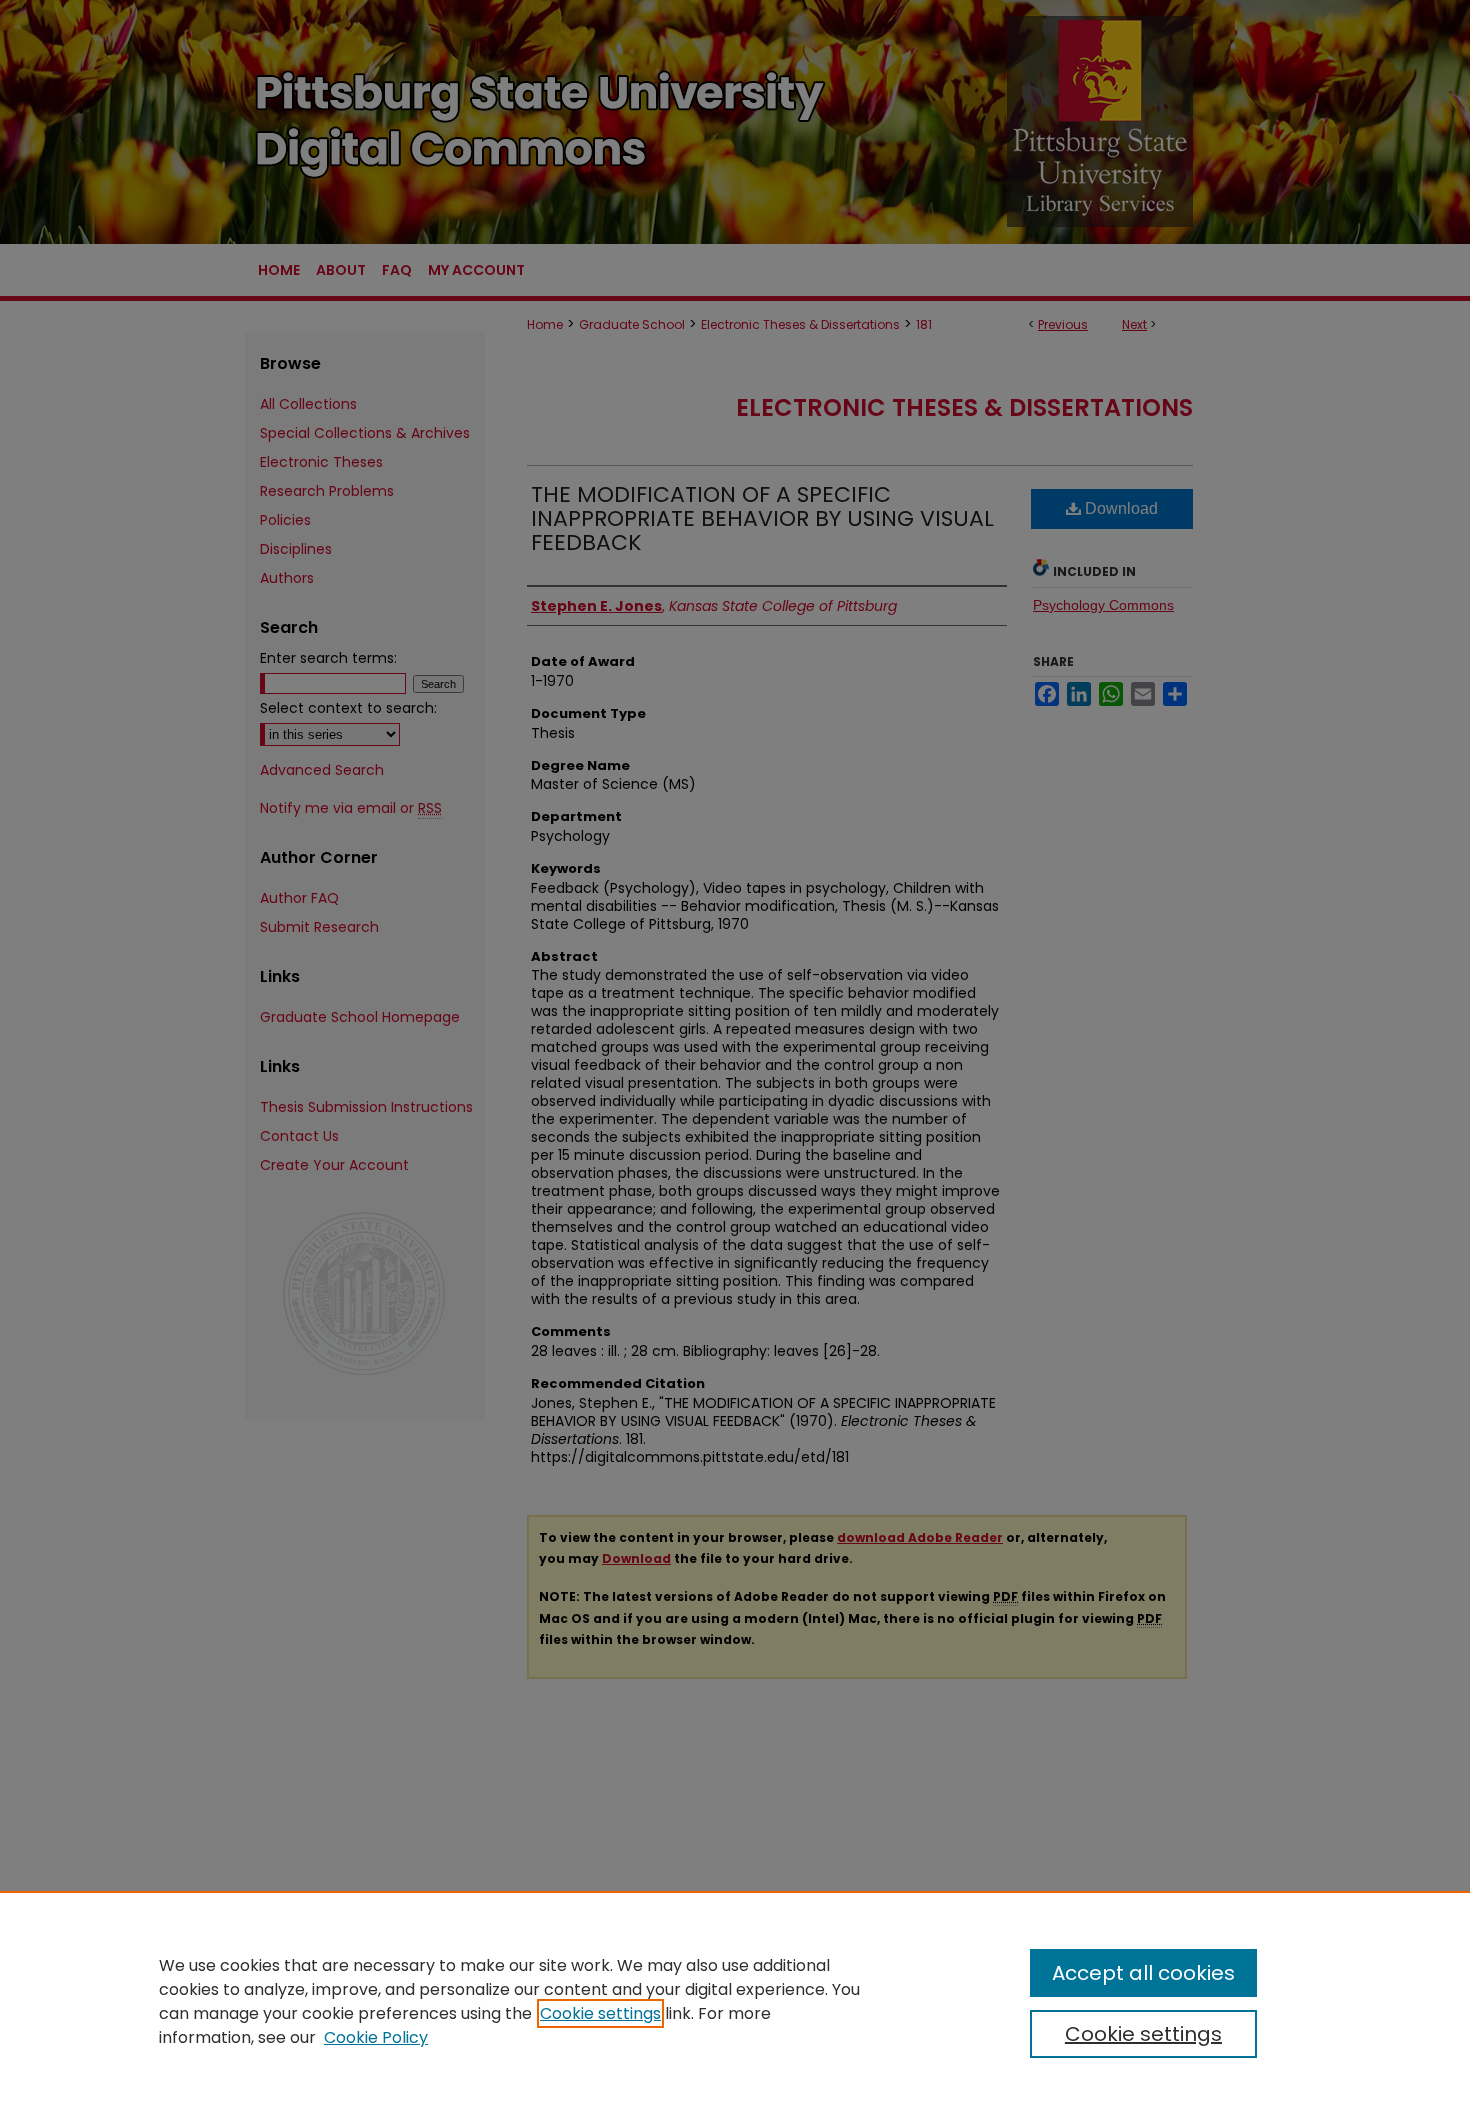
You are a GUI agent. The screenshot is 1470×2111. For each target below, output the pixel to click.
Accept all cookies (1143, 1973)
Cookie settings (600, 2013)
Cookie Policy (376, 2037)
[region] (735, 2001)
